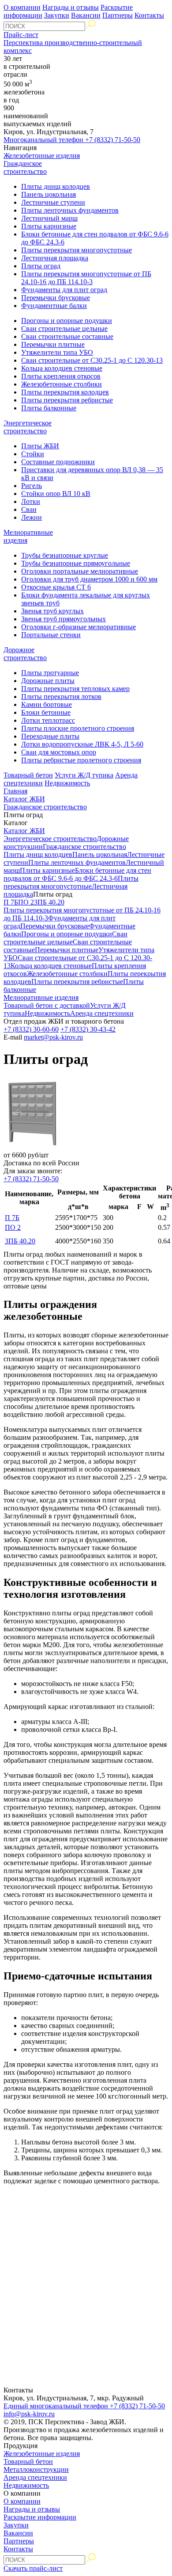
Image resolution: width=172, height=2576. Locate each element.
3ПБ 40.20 (49, 902)
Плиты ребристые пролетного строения (81, 760)
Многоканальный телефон (72, 140)
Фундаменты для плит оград (64, 290)
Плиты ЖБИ (40, 446)
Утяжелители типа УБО (57, 352)
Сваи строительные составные (67, 336)
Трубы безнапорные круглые (65, 555)
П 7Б (11, 902)
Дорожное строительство (25, 654)
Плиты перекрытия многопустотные (77, 250)
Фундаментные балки (54, 306)
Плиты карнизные (49, 226)
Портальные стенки (51, 635)
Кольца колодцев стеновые (62, 368)
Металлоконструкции (36, 2469)
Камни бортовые (47, 704)
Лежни (32, 517)
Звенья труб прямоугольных (64, 619)
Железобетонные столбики (62, 384)
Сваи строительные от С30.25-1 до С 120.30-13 (92, 360)
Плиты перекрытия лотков (61, 697)
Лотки (31, 501)
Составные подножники (58, 462)
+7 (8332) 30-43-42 (88, 1029)
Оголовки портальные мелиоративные (80, 571)
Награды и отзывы (71, 7)
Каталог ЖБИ (24, 799)
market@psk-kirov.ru (53, 1037)
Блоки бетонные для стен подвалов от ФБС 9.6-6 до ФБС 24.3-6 (77, 874)
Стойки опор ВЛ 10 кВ (56, 494)
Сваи (29, 509)
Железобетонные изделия (42, 156)
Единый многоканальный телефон (84, 2406)
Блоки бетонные (46, 712)
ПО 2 (26, 902)
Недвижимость (67, 783)
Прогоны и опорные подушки (67, 321)
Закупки (57, 15)
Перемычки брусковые (56, 298)
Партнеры (118, 15)
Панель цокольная (49, 194)
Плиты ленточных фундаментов (70, 210)
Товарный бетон (28, 775)
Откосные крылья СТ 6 (56, 587)
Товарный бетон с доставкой (47, 1005)
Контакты (149, 15)
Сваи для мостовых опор (59, 752)
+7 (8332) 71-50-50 (31, 1179)
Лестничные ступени (53, 202)
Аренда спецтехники (102, 1013)
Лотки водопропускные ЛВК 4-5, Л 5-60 (82, 744)
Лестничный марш (49, 218)
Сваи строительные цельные (64, 329)
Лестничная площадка (55, 258)
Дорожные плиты (48, 681)
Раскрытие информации (40, 2517)
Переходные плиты (50, 736)
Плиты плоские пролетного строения (78, 728)
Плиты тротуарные (50, 673)
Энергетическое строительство (28, 427)
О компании (22, 7)
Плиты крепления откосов (61, 376)
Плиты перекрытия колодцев (65, 392)
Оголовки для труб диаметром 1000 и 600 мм (89, 579)
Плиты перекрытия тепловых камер (75, 689)
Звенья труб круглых (52, 611)
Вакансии (86, 15)
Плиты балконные (49, 408)
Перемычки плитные (53, 344)
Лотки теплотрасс (48, 720)
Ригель (32, 486)
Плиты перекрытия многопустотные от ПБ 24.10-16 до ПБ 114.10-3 (86, 278)
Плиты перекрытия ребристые (67, 400)
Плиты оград (41, 266)
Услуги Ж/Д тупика (84, 775)
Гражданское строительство (25, 167)
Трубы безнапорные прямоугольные (76, 563)
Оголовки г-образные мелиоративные (79, 627)
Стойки (33, 454)
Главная (15, 791)
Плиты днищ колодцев (56, 186)
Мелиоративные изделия (41, 997)
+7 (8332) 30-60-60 (31, 1029)
